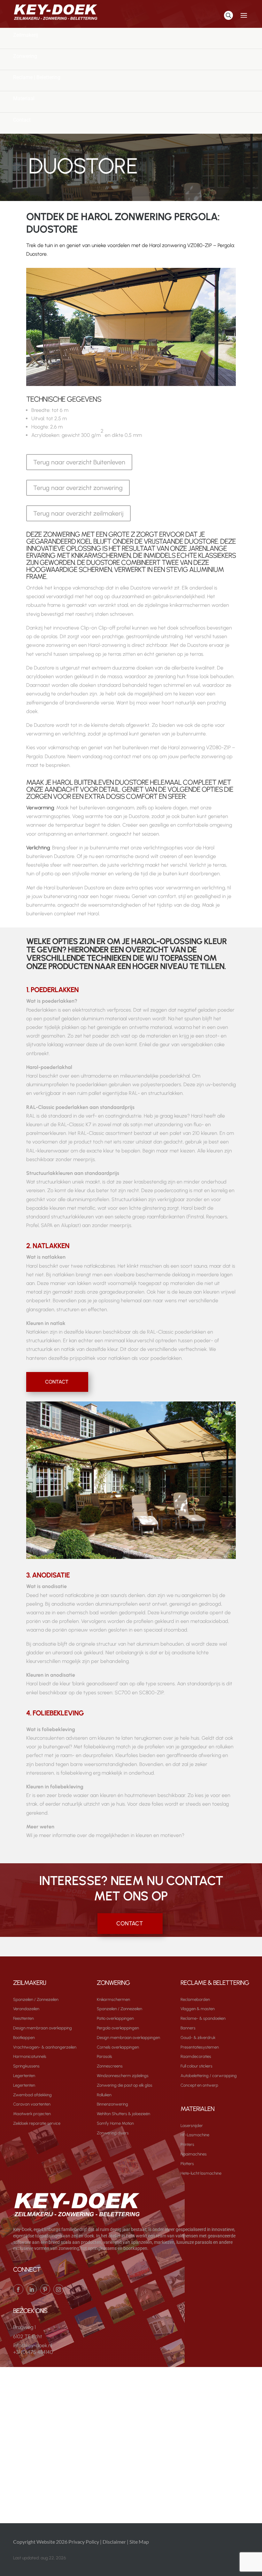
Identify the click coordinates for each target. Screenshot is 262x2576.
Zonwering (25, 56)
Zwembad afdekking (32, 2095)
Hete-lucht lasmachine (201, 2173)
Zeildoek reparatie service (37, 2123)
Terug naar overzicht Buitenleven (79, 462)
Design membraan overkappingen (128, 2038)
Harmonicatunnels (30, 2056)
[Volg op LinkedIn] (32, 2289)
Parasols (104, 2056)
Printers (187, 2144)
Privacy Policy (84, 2542)
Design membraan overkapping (42, 2028)
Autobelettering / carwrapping (209, 2076)
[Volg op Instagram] (58, 2289)
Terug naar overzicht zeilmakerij (78, 513)
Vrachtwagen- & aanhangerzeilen (45, 2047)
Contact (22, 120)
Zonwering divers (113, 2133)
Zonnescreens (110, 2066)
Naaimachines (194, 2154)
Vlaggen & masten (198, 2009)
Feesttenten (23, 2018)
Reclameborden (195, 1999)
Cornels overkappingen (118, 2047)
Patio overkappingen (115, 2018)
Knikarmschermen (113, 1999)
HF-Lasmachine (195, 2135)
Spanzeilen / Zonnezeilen (36, 1999)
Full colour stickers (196, 2066)
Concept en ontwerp (199, 2085)
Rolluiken (104, 2095)
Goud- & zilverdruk (198, 2038)
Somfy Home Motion (115, 2123)
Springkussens (26, 2066)
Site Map (139, 2542)
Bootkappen (24, 2038)
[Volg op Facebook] (18, 2289)
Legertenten (24, 2076)
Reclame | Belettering (37, 77)
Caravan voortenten (32, 2104)
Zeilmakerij (26, 35)
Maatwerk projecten (32, 2114)
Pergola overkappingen (118, 2028)
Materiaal (24, 98)
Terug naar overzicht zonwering (78, 488)
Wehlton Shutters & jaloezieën (123, 2114)
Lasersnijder (192, 2126)
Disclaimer (114, 2542)
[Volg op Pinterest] (45, 2289)
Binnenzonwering (112, 2104)
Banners (188, 2028)
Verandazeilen (26, 2009)
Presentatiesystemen (200, 2047)
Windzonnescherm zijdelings (123, 2076)
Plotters (187, 2164)
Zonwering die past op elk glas (125, 2085)
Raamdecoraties (196, 2056)
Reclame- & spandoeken (203, 2018)
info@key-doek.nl (33, 2345)
